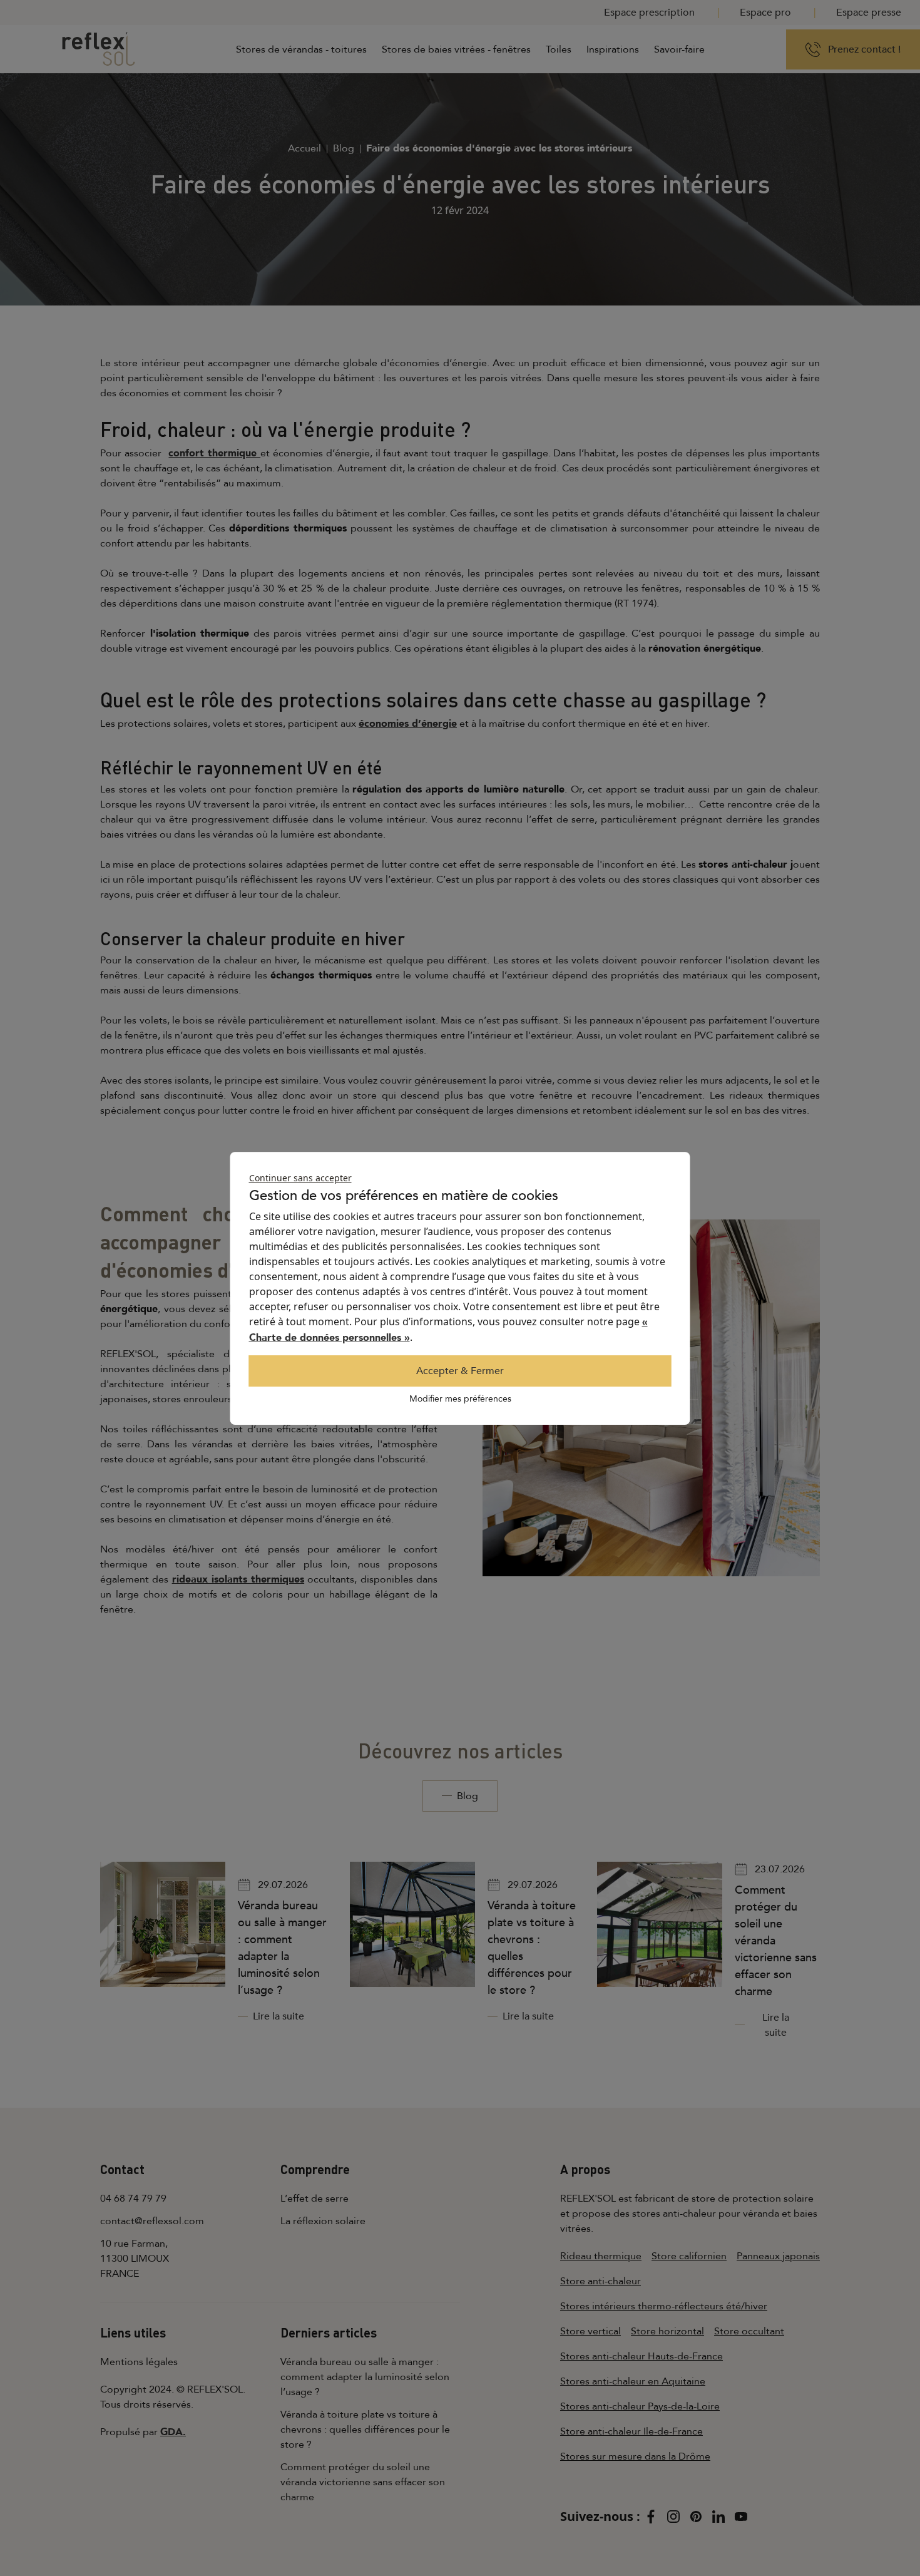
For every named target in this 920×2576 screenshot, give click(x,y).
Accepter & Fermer (460, 1371)
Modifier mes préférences (460, 1399)
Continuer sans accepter (300, 1178)
